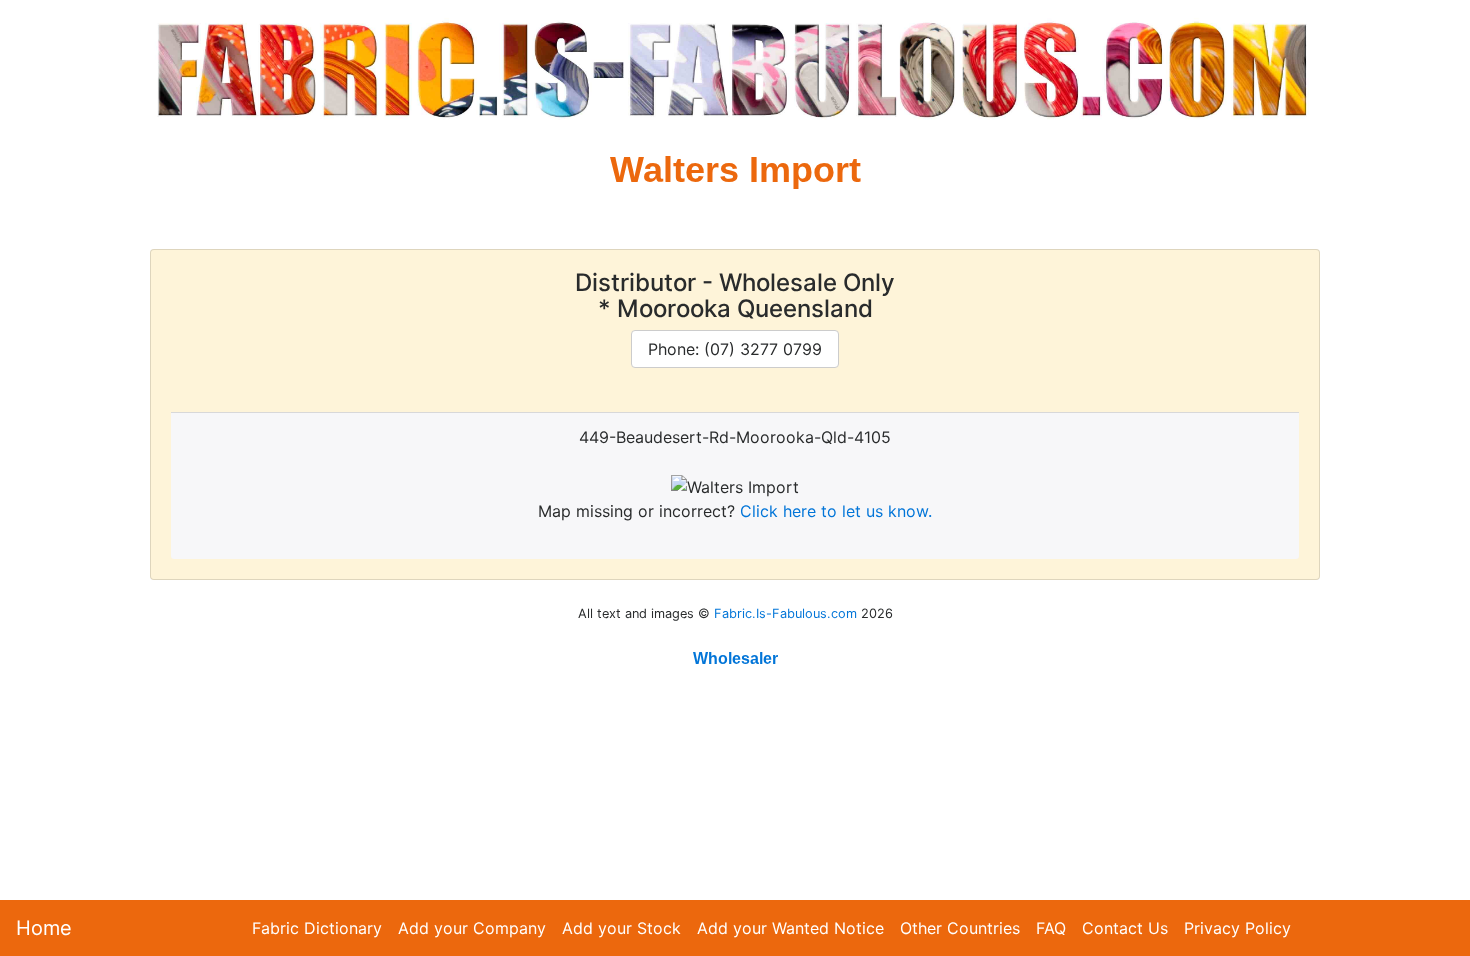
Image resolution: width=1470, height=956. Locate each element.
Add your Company (472, 928)
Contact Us (1125, 928)
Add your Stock (621, 928)
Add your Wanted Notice (790, 928)
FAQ (1051, 928)
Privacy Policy (1237, 928)
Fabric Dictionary (317, 928)
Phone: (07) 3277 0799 (735, 349)
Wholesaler (735, 658)
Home (44, 928)
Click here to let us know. (836, 511)
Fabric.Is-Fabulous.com (785, 613)
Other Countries (960, 928)
